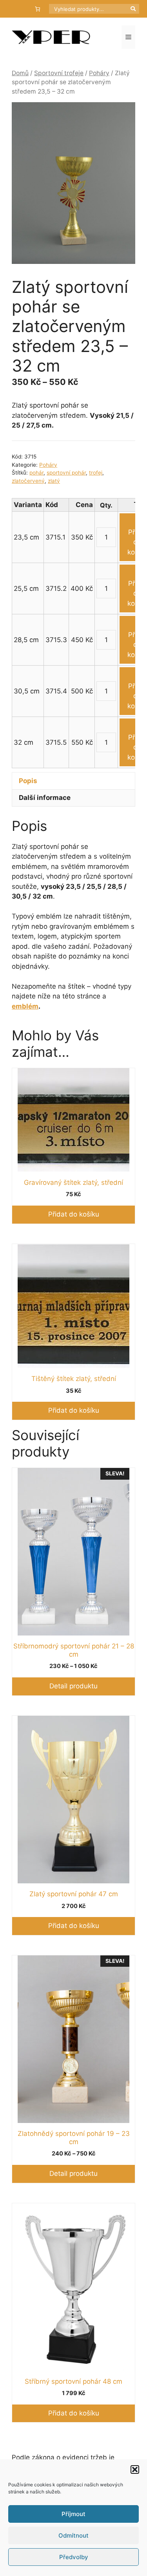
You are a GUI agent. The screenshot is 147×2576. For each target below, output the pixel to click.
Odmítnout (73, 2535)
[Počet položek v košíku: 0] (38, 9)
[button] (135, 2469)
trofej (96, 473)
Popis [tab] (28, 781)
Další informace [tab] (45, 798)
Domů (20, 73)
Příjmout (73, 2514)
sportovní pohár (66, 473)
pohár (36, 473)
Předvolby (74, 2557)
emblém (25, 1006)
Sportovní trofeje (59, 73)
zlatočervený (28, 481)
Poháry (99, 73)
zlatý (54, 481)
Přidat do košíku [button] (74, 1214)
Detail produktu (73, 1686)
